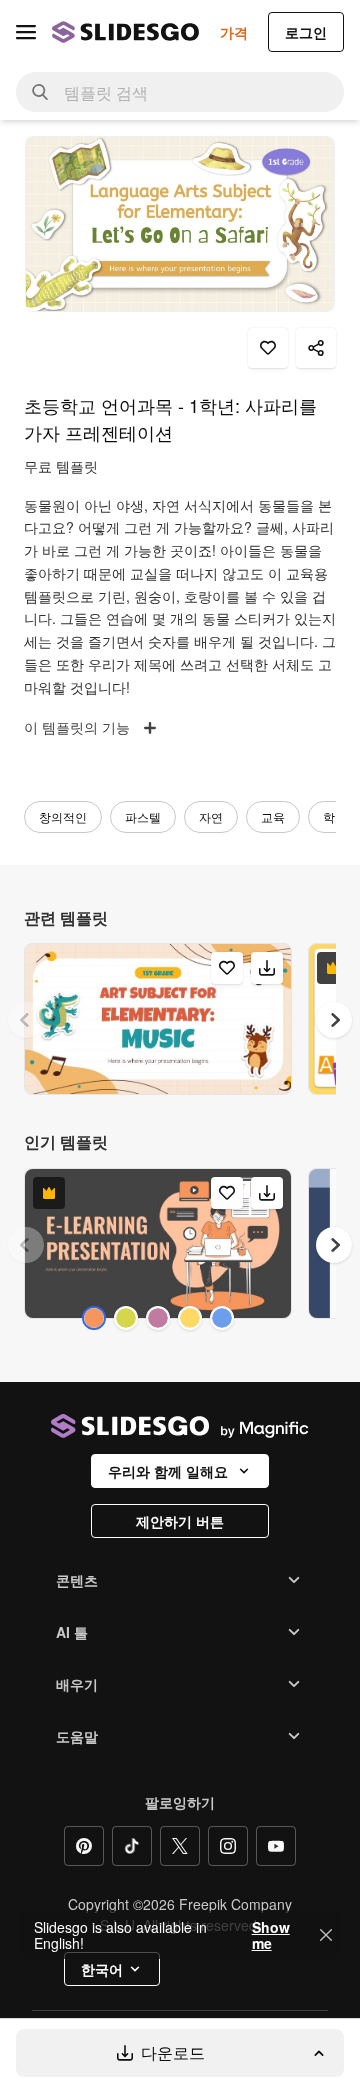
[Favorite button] (268, 348)
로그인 (306, 32)
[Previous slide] (26, 1020)
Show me (271, 1935)
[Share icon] (316, 348)
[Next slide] (334, 1020)
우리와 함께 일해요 (168, 1471)
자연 (211, 816)
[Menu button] (26, 32)
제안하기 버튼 (180, 1521)
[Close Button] (326, 1935)
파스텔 (143, 816)
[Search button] (40, 92)
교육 (273, 816)
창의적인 (63, 816)
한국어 (102, 1969)
